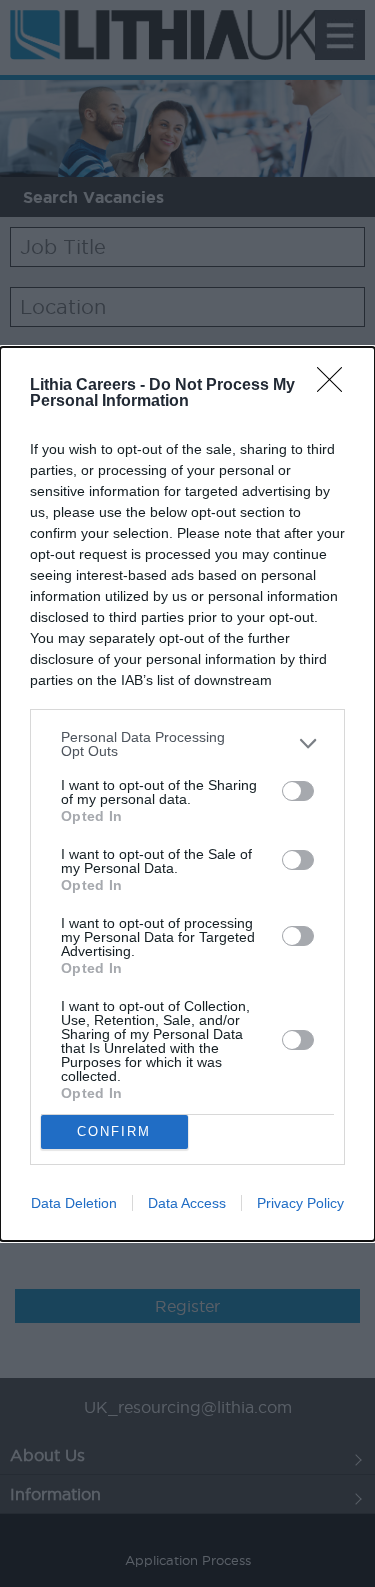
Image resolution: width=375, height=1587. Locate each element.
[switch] (298, 791)
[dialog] (187, 794)
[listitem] (187, 744)
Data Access (187, 1203)
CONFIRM (114, 1131)
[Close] (336, 386)
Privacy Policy (300, 1203)
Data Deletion (74, 1203)
